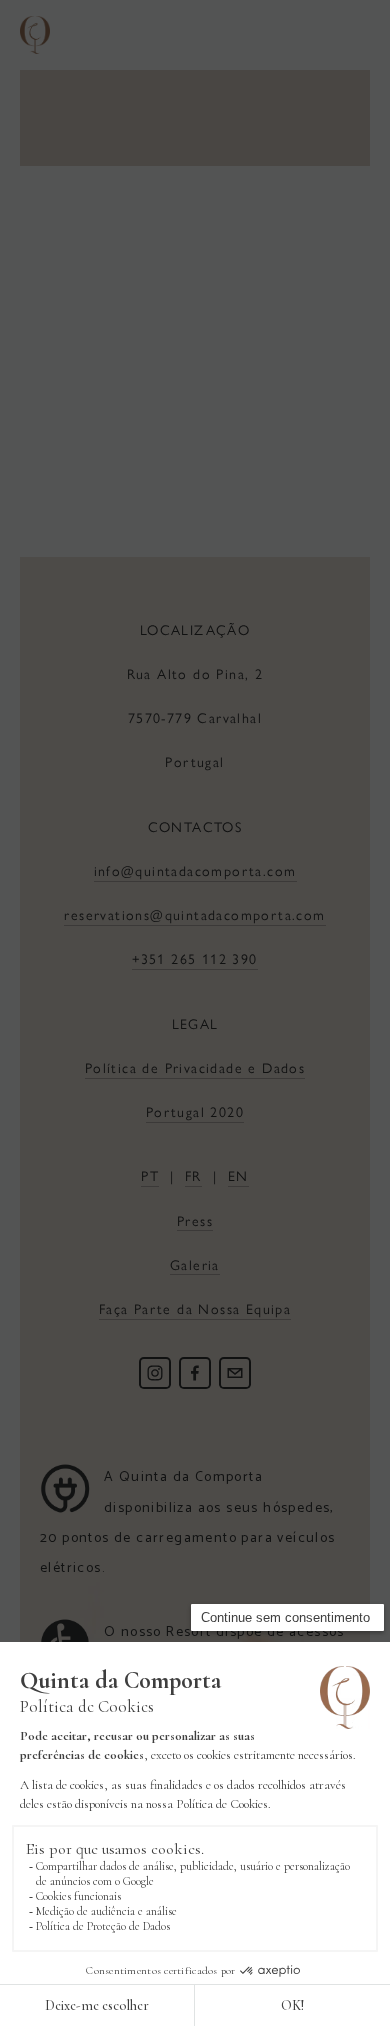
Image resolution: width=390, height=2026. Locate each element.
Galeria (195, 1264)
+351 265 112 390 (194, 958)
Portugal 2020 (195, 1111)
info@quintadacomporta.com (195, 870)
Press (195, 1220)
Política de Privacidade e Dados (195, 1067)
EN (238, 1175)
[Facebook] (195, 1373)
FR (193, 1175)
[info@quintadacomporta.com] (235, 1373)
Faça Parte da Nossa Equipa (195, 1308)
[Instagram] (155, 1373)
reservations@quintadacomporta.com (194, 914)
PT (150, 1175)
